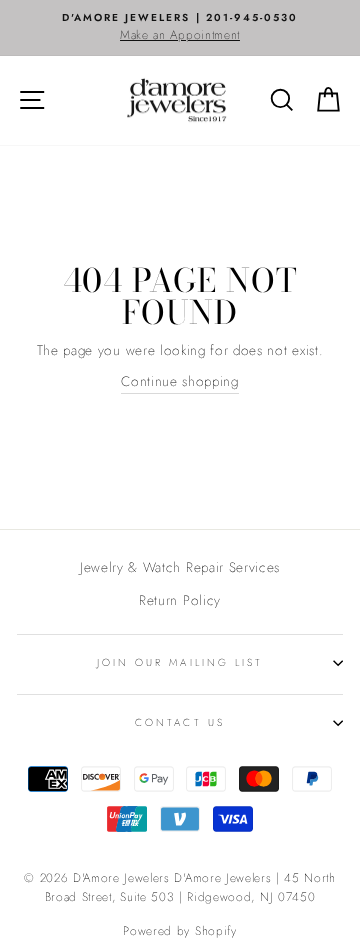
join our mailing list (180, 662)
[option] (180, 28)
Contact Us (180, 722)
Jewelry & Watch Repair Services (180, 567)
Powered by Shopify (179, 931)
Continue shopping (180, 381)
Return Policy (180, 600)
